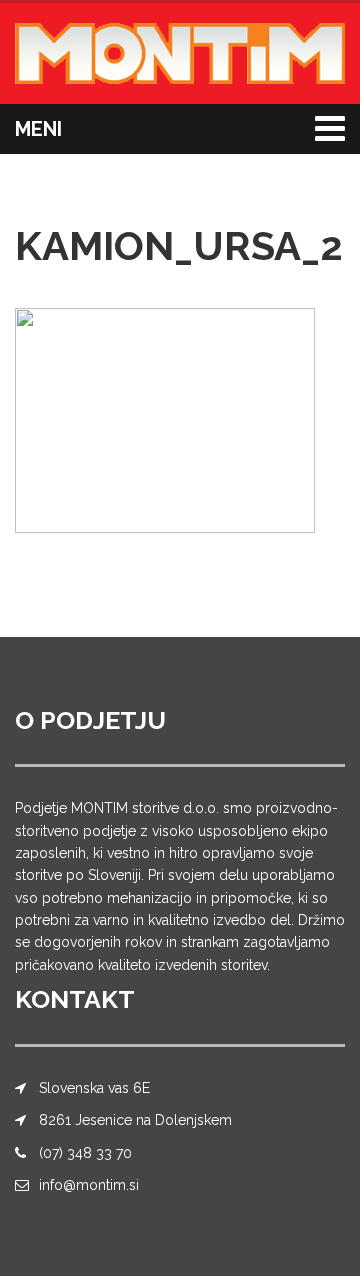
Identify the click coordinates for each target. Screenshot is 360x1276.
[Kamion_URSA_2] (165, 419)
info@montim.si (89, 1185)
